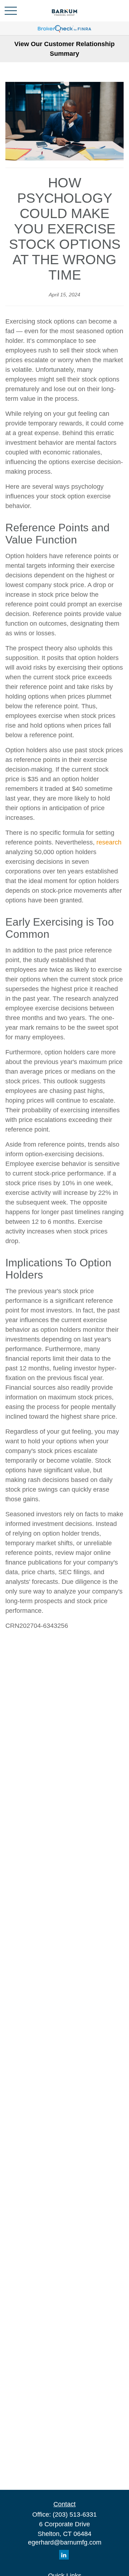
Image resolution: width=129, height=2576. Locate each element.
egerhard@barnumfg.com (65, 2542)
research (109, 842)
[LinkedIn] (64, 2555)
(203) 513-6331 (75, 2515)
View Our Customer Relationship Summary (64, 49)
